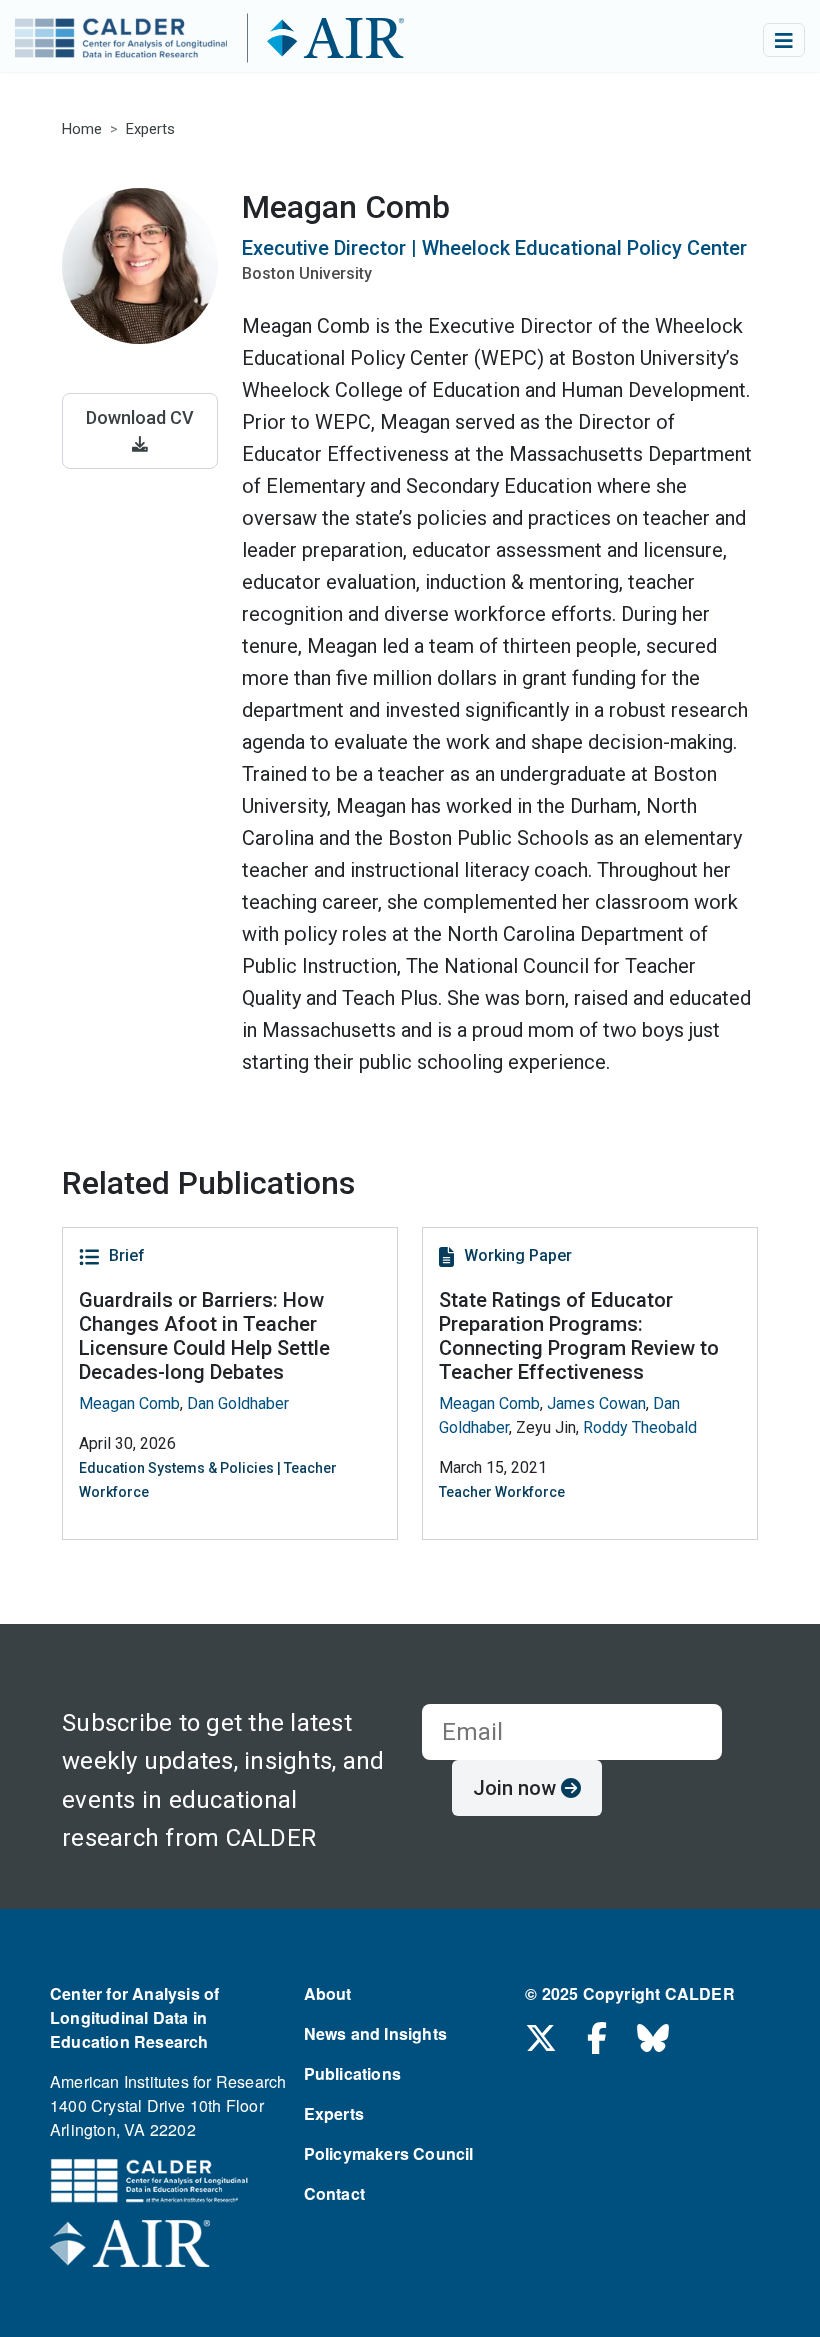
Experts (150, 129)
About (328, 1993)
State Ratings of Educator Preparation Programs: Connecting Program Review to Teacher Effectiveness (579, 1336)
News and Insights (375, 2033)
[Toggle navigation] (784, 40)
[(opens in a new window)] (130, 2249)
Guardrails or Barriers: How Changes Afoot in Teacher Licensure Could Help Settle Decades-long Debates (204, 1336)
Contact (334, 2193)
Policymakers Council (389, 2153)
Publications (352, 2073)
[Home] (247, 40)
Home (82, 129)
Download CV (140, 417)
